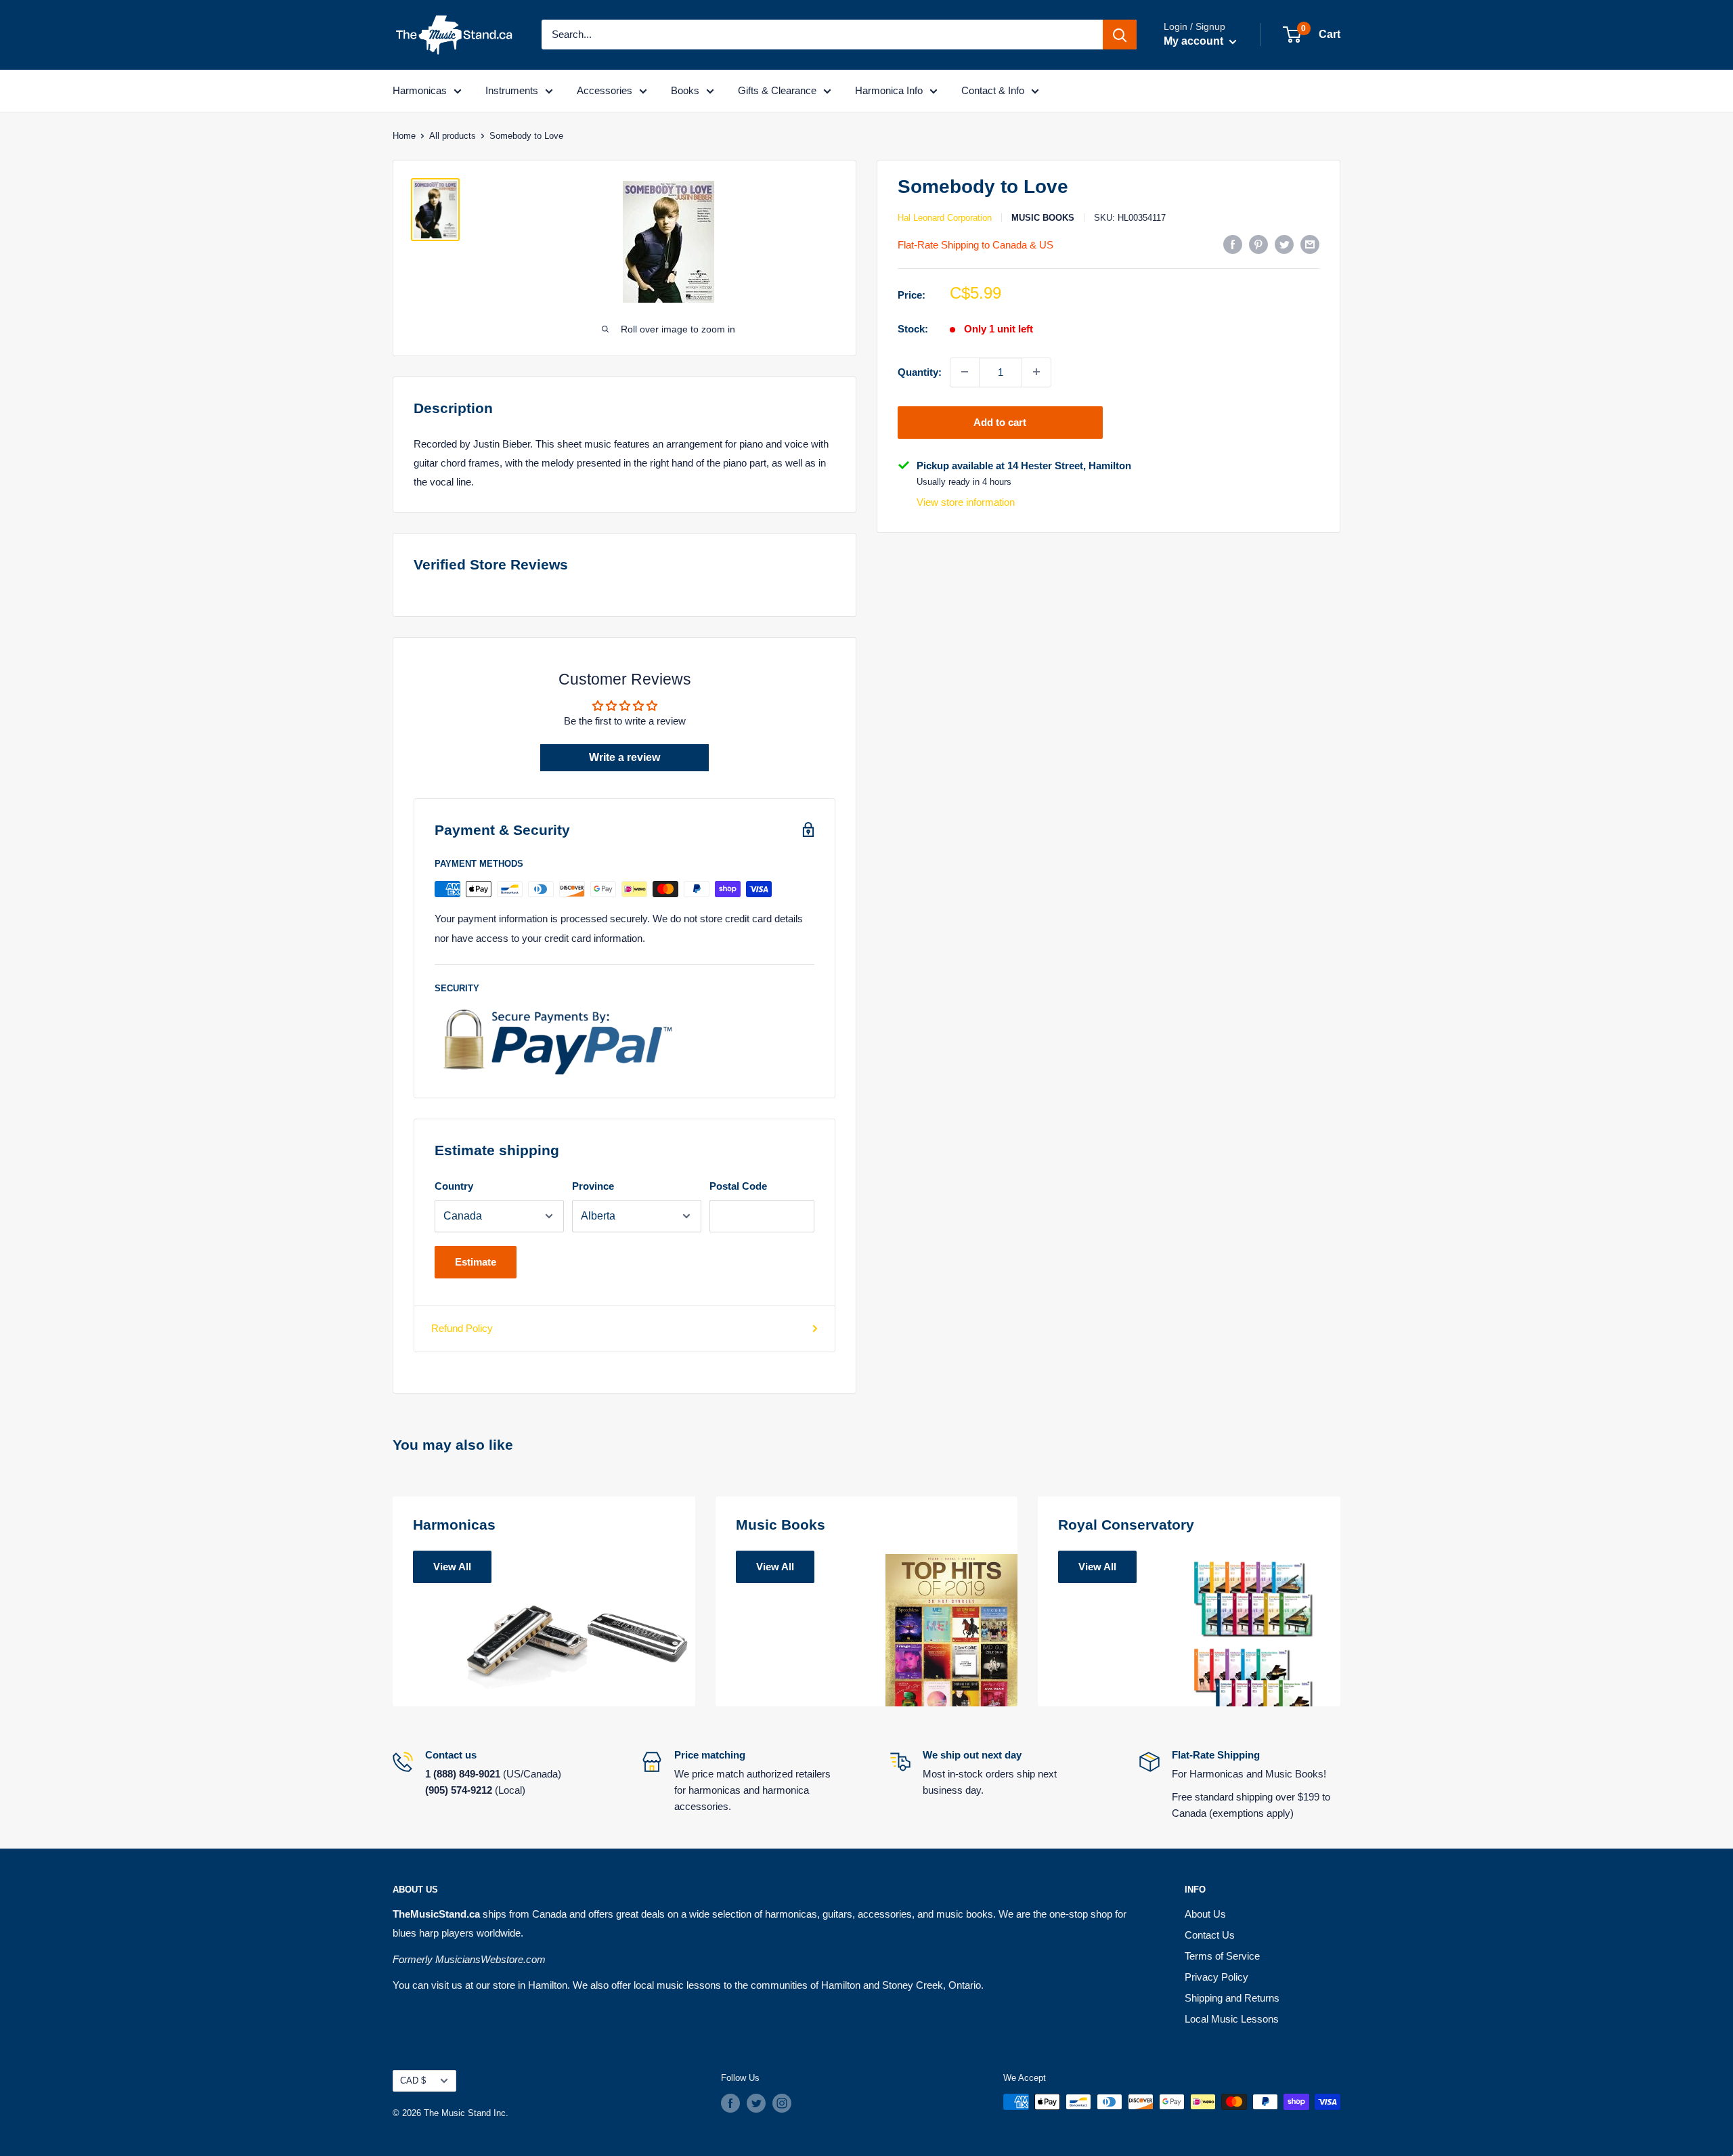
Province (593, 1186)
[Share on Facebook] (1233, 244)
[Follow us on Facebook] (730, 2103)
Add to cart (1000, 422)
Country (454, 1186)
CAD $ (413, 2080)
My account (1195, 41)
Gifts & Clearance (777, 90)
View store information (966, 502)
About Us (1205, 1914)
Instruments (512, 90)
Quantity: (920, 371)
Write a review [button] (624, 757)
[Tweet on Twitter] (1284, 244)
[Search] (1120, 35)
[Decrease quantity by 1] (965, 372)
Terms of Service (1222, 1956)
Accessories (605, 90)
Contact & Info (993, 90)
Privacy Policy (1216, 1977)
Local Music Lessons (1232, 2019)
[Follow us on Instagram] (782, 2103)
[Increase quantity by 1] (1036, 372)
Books (685, 90)
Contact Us (1210, 1935)
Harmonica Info (889, 90)
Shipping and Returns (1232, 1998)
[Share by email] (1310, 244)
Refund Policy (462, 1328)
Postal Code (738, 1186)
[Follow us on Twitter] (756, 2103)
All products (453, 136)
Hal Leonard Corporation (945, 218)
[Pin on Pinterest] (1258, 244)
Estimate (476, 1262)
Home (404, 136)
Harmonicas (420, 90)
